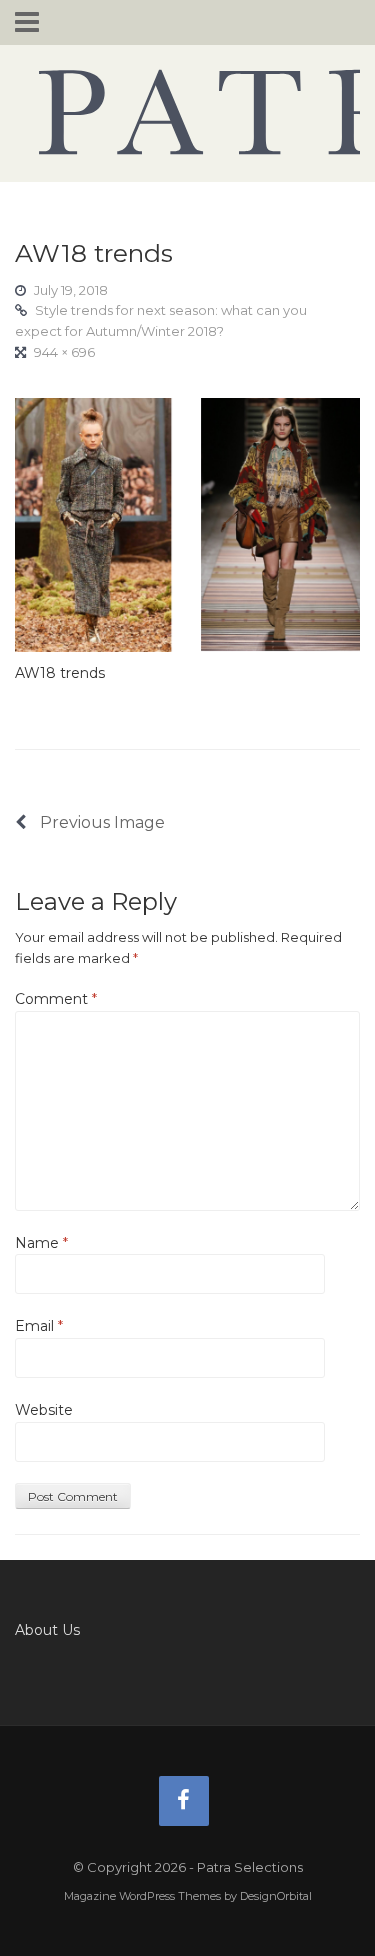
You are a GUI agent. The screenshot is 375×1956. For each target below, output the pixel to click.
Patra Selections (187, 112)
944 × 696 (64, 352)
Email (39, 1326)
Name (41, 1243)
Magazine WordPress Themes (142, 1896)
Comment (56, 999)
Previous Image (100, 822)
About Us (47, 1630)
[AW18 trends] (187, 523)
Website (44, 1410)
